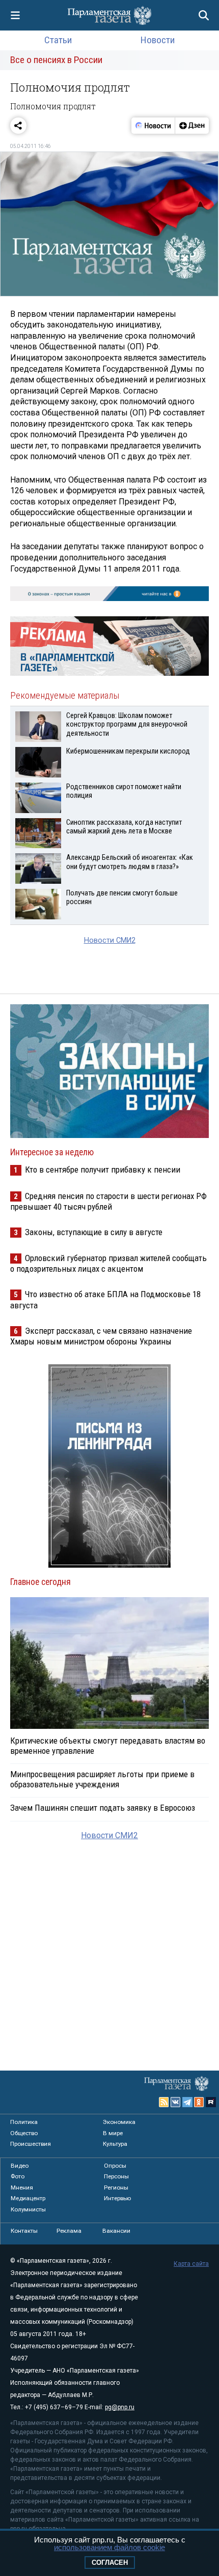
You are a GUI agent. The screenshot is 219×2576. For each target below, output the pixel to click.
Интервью (117, 2198)
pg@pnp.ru (120, 2407)
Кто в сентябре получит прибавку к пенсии (103, 1170)
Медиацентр (28, 2198)
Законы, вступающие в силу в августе (94, 1232)
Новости (158, 40)
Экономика (119, 2122)
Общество (24, 2133)
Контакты (24, 2231)
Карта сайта (191, 2264)
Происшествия (31, 2144)
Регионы (116, 2188)
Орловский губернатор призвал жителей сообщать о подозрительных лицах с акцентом (108, 1263)
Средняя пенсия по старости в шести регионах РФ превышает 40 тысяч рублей (108, 1201)
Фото (18, 2176)
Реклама (69, 2231)
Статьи (58, 40)
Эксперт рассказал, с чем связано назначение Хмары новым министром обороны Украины (101, 1336)
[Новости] (153, 126)
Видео (20, 2166)
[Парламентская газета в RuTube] (211, 2102)
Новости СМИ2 (110, 940)
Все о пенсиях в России (56, 60)
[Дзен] (192, 126)
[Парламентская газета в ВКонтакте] (176, 2102)
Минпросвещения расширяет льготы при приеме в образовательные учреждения (102, 1779)
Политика (24, 2122)
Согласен (110, 2563)
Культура (115, 2144)
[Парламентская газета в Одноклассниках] (199, 2102)
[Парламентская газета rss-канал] (164, 2102)
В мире (113, 2133)
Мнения (22, 2188)
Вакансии (116, 2231)
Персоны (116, 2176)
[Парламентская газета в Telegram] (187, 2102)
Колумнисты (28, 2209)
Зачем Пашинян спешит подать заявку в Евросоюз (103, 1808)
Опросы (115, 2166)
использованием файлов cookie (109, 2547)
